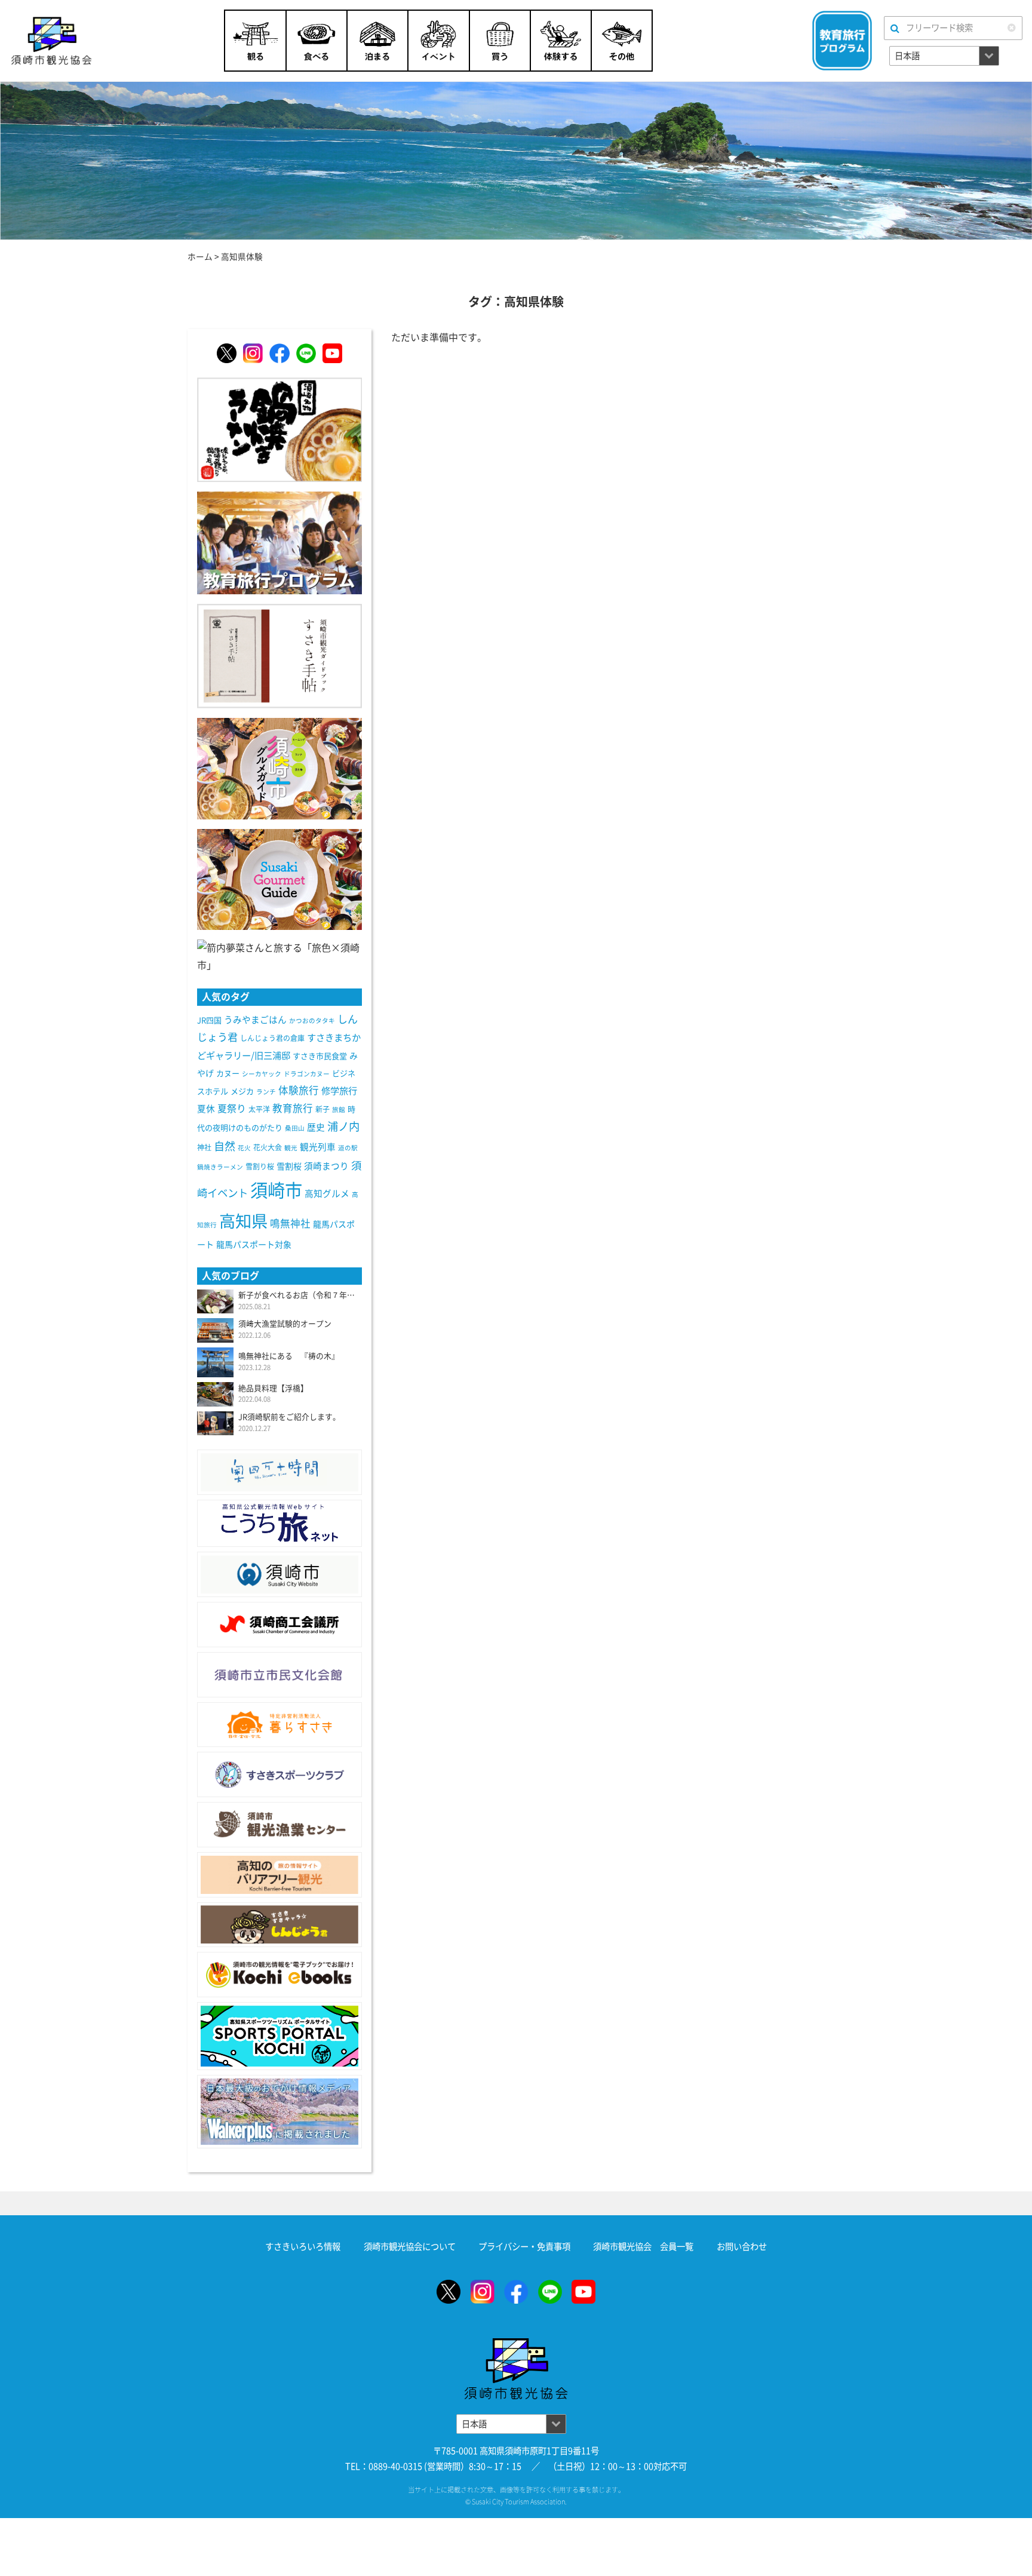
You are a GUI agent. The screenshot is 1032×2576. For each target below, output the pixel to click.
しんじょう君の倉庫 (272, 1038)
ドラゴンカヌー (307, 1074)
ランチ (266, 1092)
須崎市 (276, 1190)
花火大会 (268, 1147)
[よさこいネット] (279, 1523)
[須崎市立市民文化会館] (279, 1675)
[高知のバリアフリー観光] (279, 1875)
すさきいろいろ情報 (303, 2247)
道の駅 (348, 1148)
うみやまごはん (255, 1020)
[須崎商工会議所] (279, 1625)
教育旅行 (293, 1108)
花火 (244, 1148)
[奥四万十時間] (279, 1472)
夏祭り (232, 1109)
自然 (225, 1146)
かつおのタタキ (312, 1021)
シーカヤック (262, 1074)
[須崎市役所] (279, 1574)
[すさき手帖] (279, 655)
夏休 (206, 1109)
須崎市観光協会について (410, 2247)
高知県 (243, 1221)
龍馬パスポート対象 (254, 1245)
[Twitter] (227, 353)
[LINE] (306, 353)
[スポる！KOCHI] (279, 2036)
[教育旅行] (279, 542)
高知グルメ (327, 1194)
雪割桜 (289, 1166)
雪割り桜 (260, 1166)
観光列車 (318, 1147)
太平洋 (259, 1109)
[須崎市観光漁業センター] (279, 1825)
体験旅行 (299, 1090)
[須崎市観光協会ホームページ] (82, 41)
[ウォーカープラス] (279, 2112)
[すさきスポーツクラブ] (279, 1774)
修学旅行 (339, 1091)
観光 (291, 1148)
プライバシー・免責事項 (524, 2247)
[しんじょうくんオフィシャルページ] (279, 1925)
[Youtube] (332, 353)
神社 (204, 1147)
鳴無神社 (290, 1223)
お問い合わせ (742, 2247)
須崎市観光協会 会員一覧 (643, 2247)
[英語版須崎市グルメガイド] (279, 879)
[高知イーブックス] (279, 1975)
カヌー (228, 1074)
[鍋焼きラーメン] (279, 429)
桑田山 (295, 1128)
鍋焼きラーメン (220, 1167)
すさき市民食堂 (320, 1056)
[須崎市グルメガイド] (279, 767)
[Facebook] (279, 353)
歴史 (316, 1127)
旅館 (339, 1110)
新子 (322, 1109)
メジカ (242, 1092)
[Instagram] (253, 353)
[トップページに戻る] (516, 2346)
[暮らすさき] (279, 1725)
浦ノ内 (343, 1126)
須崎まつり (326, 1166)
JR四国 (209, 1020)
